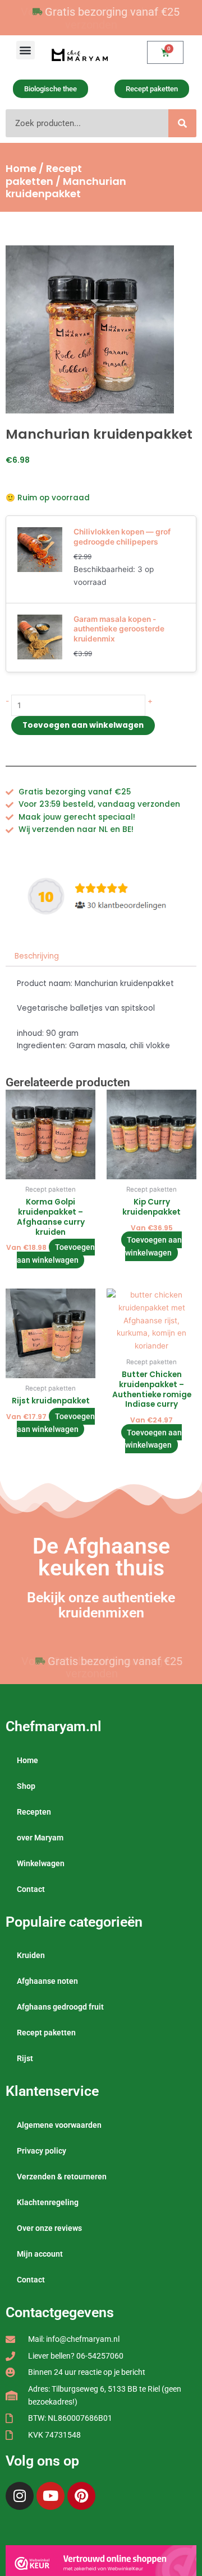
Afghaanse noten (47, 1981)
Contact (31, 1889)
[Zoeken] (182, 123)
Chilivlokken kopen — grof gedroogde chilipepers (122, 537)
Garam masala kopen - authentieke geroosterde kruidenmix (119, 629)
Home (21, 168)
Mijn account (40, 2254)
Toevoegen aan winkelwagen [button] (56, 1254)
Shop (26, 1786)
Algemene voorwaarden (59, 2125)
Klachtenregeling (48, 2202)
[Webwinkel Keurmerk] (101, 2563)
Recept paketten (44, 175)
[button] (26, 50)
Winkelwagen (41, 1863)
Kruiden (31, 1955)
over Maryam (40, 1838)
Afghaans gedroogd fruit (60, 2007)
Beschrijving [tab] (37, 956)
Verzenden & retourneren (62, 2177)
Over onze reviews (49, 2228)
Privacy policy (42, 2151)
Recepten (34, 1812)
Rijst (25, 2058)
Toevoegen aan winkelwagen (83, 725)
